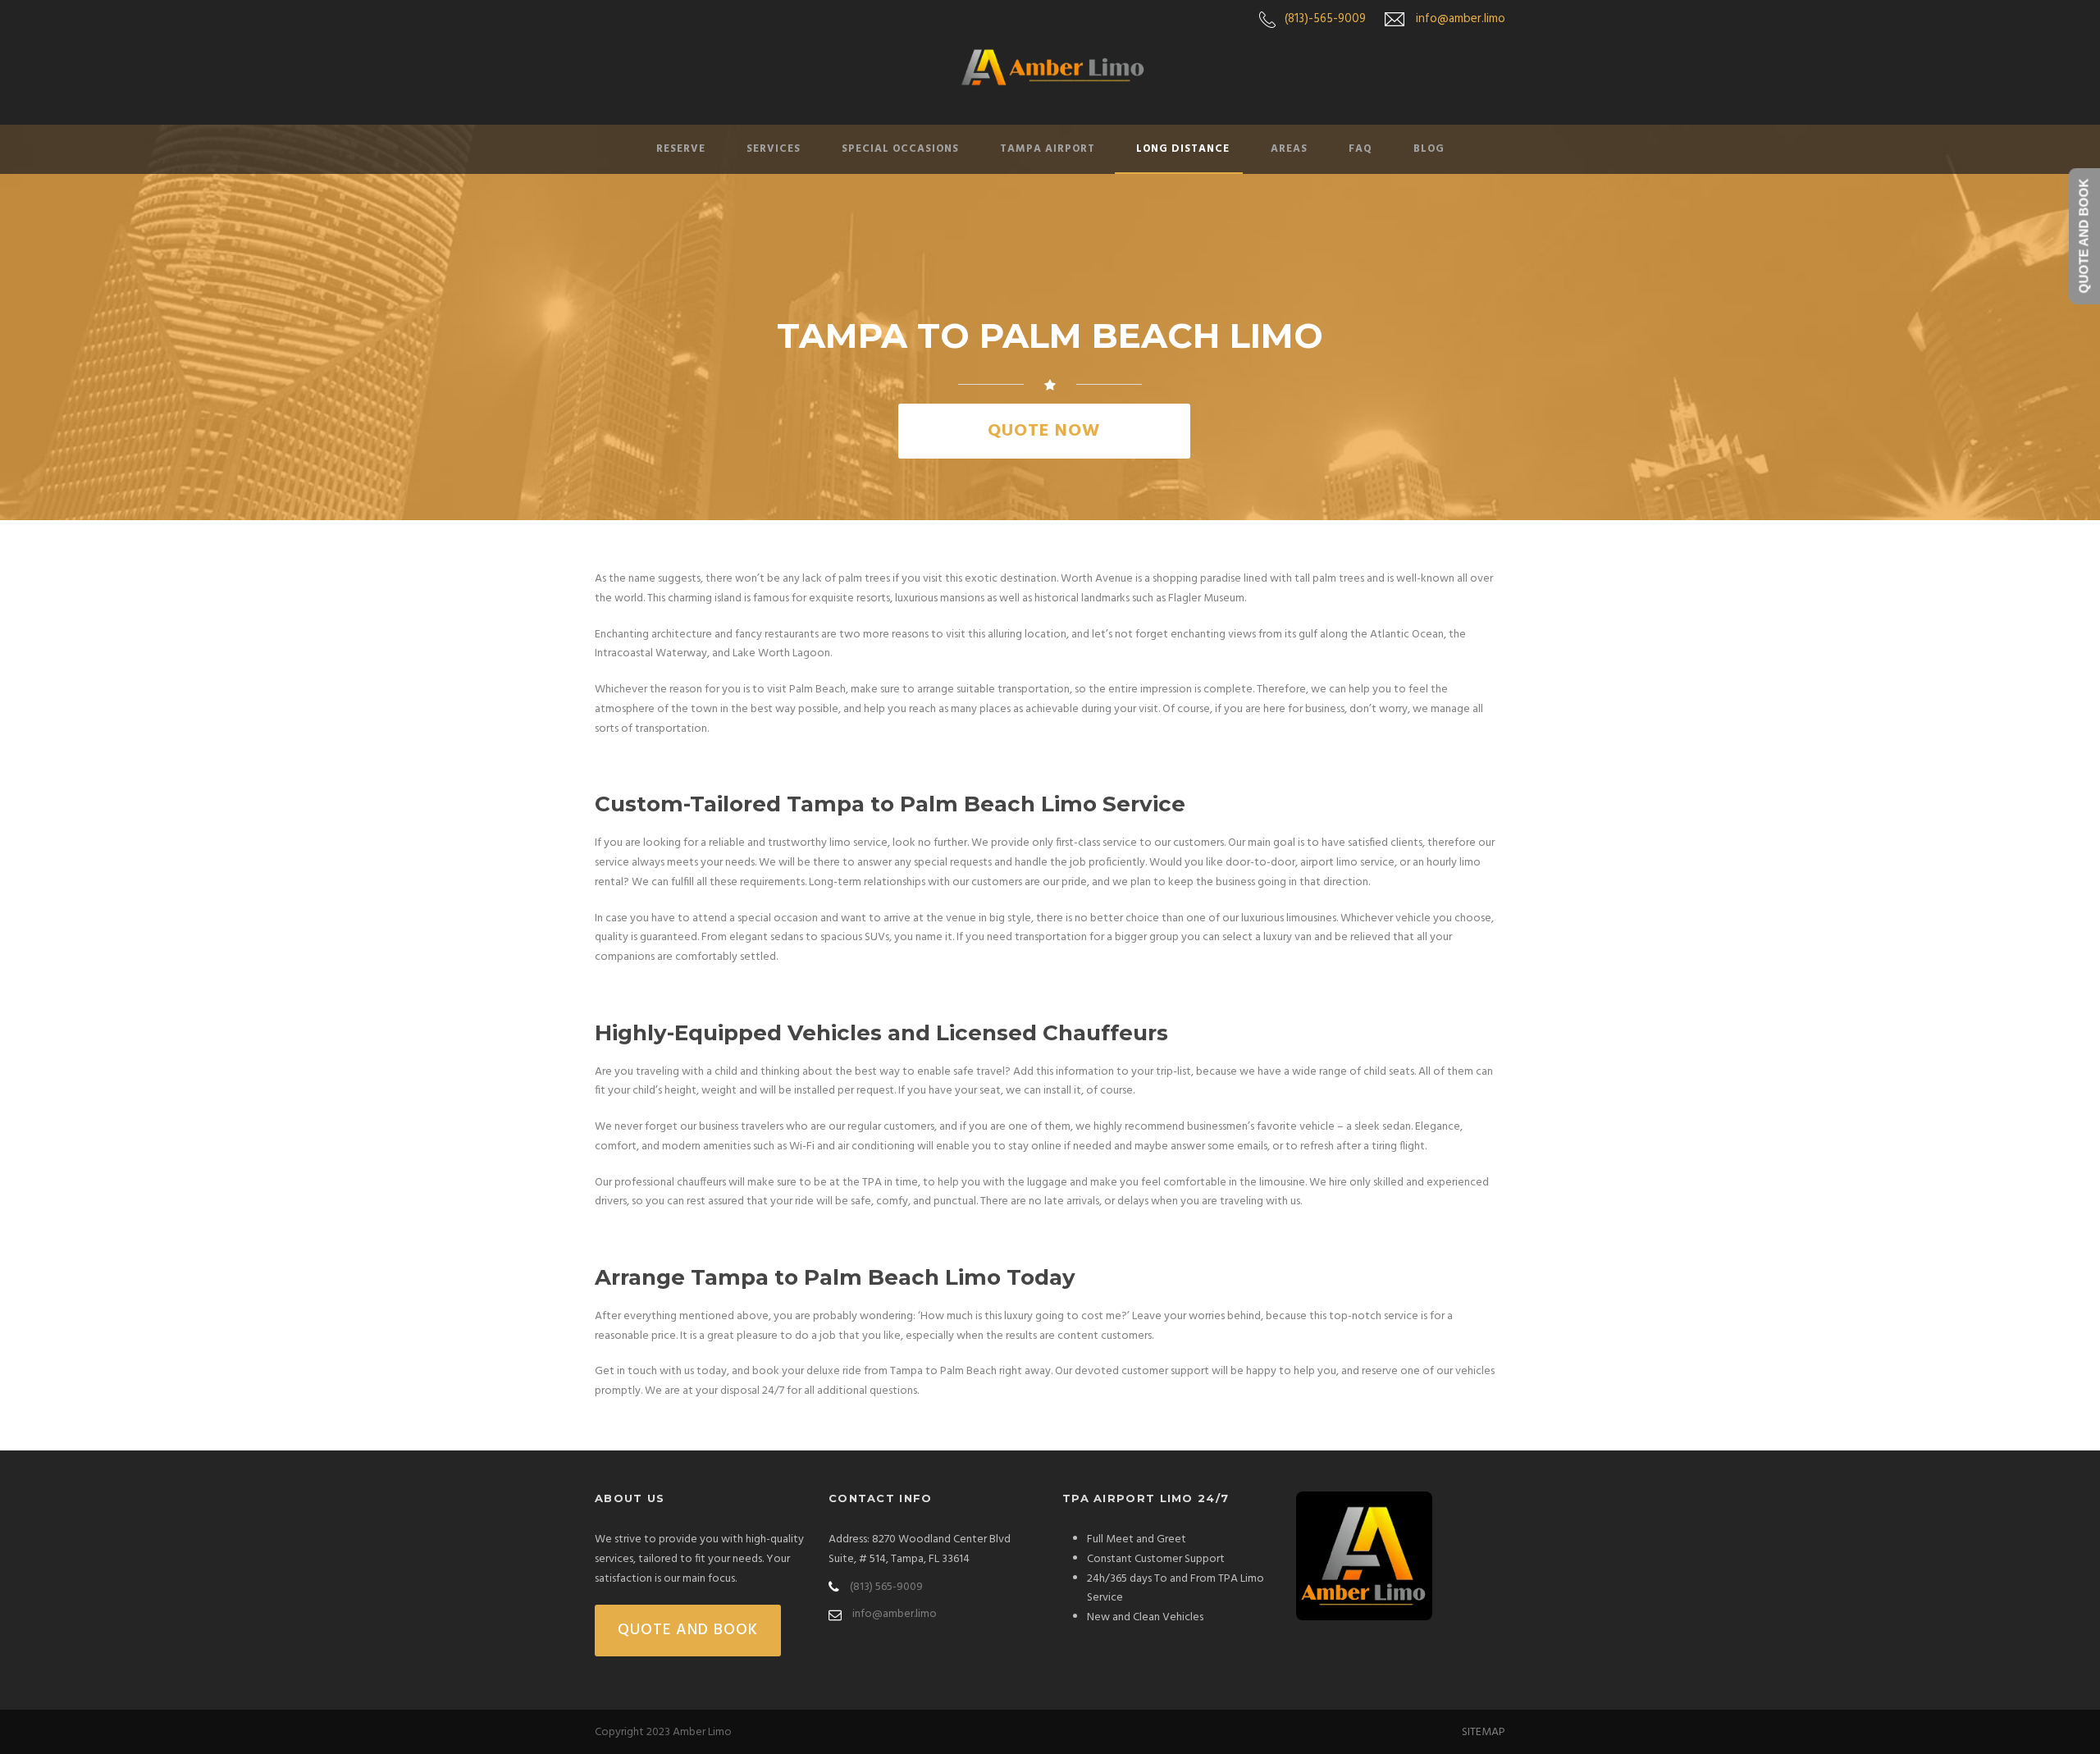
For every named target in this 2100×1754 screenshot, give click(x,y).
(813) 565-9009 (886, 1587)
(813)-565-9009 (1325, 19)
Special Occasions (900, 149)
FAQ (1360, 149)
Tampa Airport (1048, 149)
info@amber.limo (1461, 19)
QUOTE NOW (1044, 431)
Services (774, 149)
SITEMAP (1484, 1732)
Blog (1429, 149)
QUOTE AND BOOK (688, 1630)
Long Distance (1183, 149)
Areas (1289, 149)
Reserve (681, 149)
